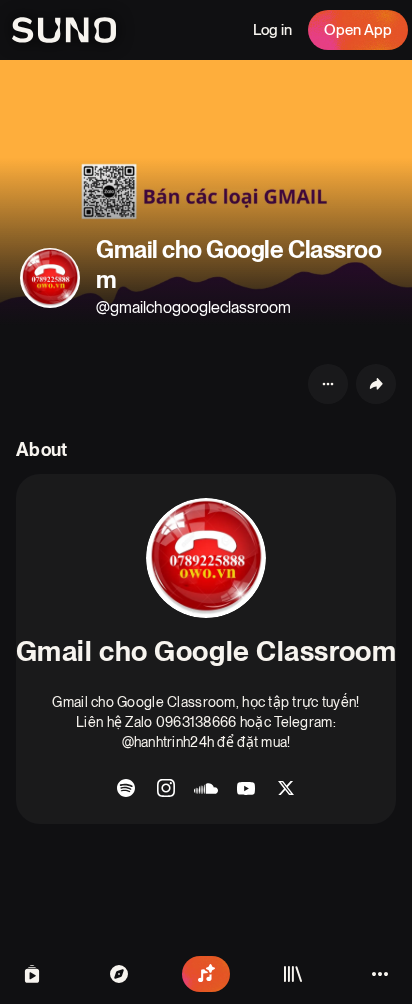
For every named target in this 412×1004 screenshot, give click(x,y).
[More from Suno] (380, 974)
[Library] (293, 974)
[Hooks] (32, 974)
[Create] (206, 974)
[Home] (119, 974)
